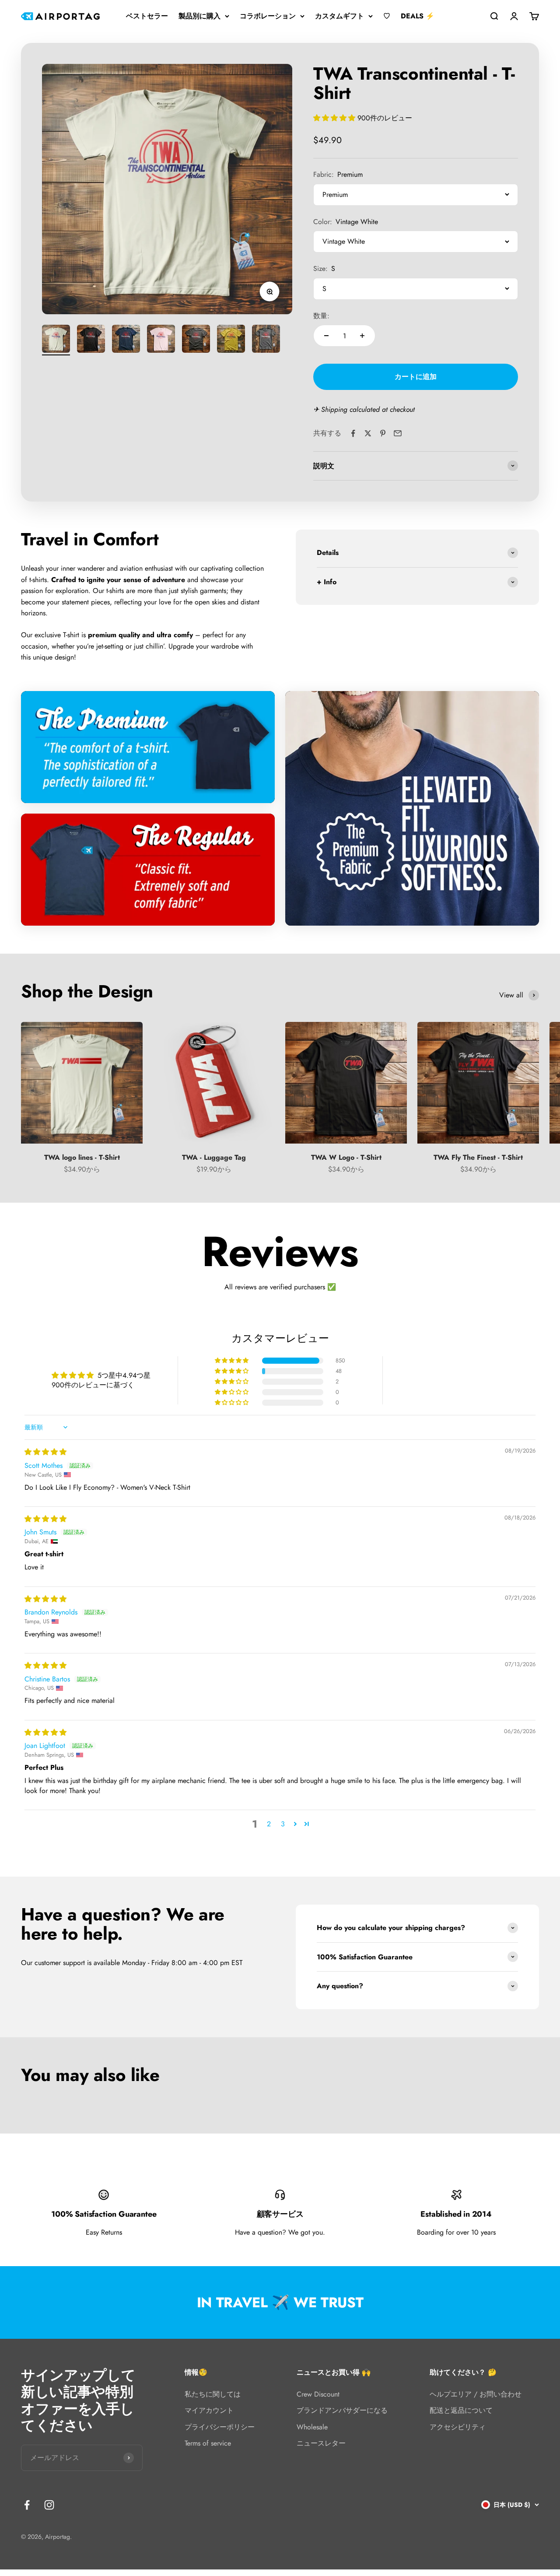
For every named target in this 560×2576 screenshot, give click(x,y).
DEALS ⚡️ (418, 16)
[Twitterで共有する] (368, 433)
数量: (321, 316)
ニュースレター (321, 2443)
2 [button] (269, 1824)
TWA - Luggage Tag (214, 1157)
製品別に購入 (199, 16)
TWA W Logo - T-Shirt (346, 1157)
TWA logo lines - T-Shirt (82, 1157)
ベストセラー (147, 16)
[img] (45, 1452)
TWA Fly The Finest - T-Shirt (478, 1157)
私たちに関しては (213, 2394)
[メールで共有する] (398, 433)
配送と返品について (461, 2410)
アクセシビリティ (458, 2427)
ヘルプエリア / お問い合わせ (476, 2394)
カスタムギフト (339, 16)
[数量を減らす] (326, 336)
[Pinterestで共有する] (383, 433)
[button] (335, 118)
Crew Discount (318, 2394)
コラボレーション (268, 16)
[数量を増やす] (362, 336)
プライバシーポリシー (220, 2427)
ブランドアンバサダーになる (342, 2410)
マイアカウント (209, 2410)
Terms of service (208, 2443)
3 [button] (283, 1824)
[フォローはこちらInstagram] (49, 2505)
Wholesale (312, 2427)
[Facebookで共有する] (353, 433)
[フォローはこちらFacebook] (27, 2505)
